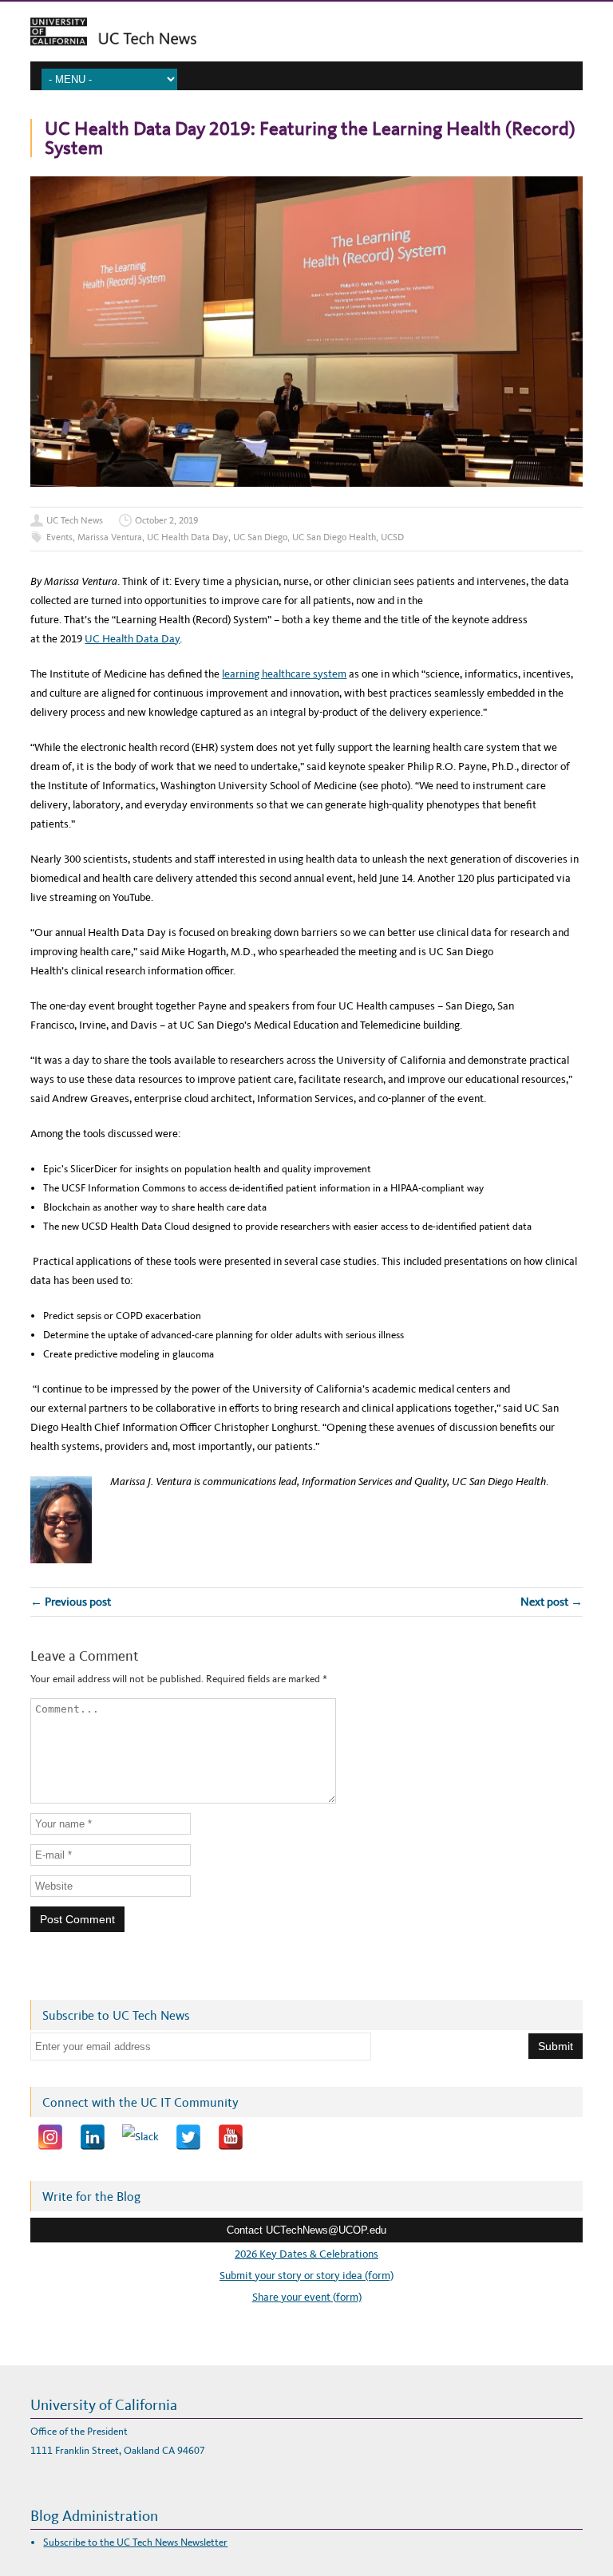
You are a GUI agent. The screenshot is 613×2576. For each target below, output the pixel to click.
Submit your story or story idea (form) (306, 2276)
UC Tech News (75, 520)
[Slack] (140, 2137)
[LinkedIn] (93, 2137)
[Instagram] (50, 2137)
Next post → (552, 1602)
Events (59, 537)
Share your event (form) (307, 2297)
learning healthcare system (284, 674)
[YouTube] (231, 2137)
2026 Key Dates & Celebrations (306, 2254)
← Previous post (71, 1602)
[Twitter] (188, 2137)
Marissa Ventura (110, 537)
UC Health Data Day (188, 537)
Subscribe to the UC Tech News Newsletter (135, 2542)
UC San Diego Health (334, 537)
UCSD (392, 537)
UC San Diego (260, 537)
